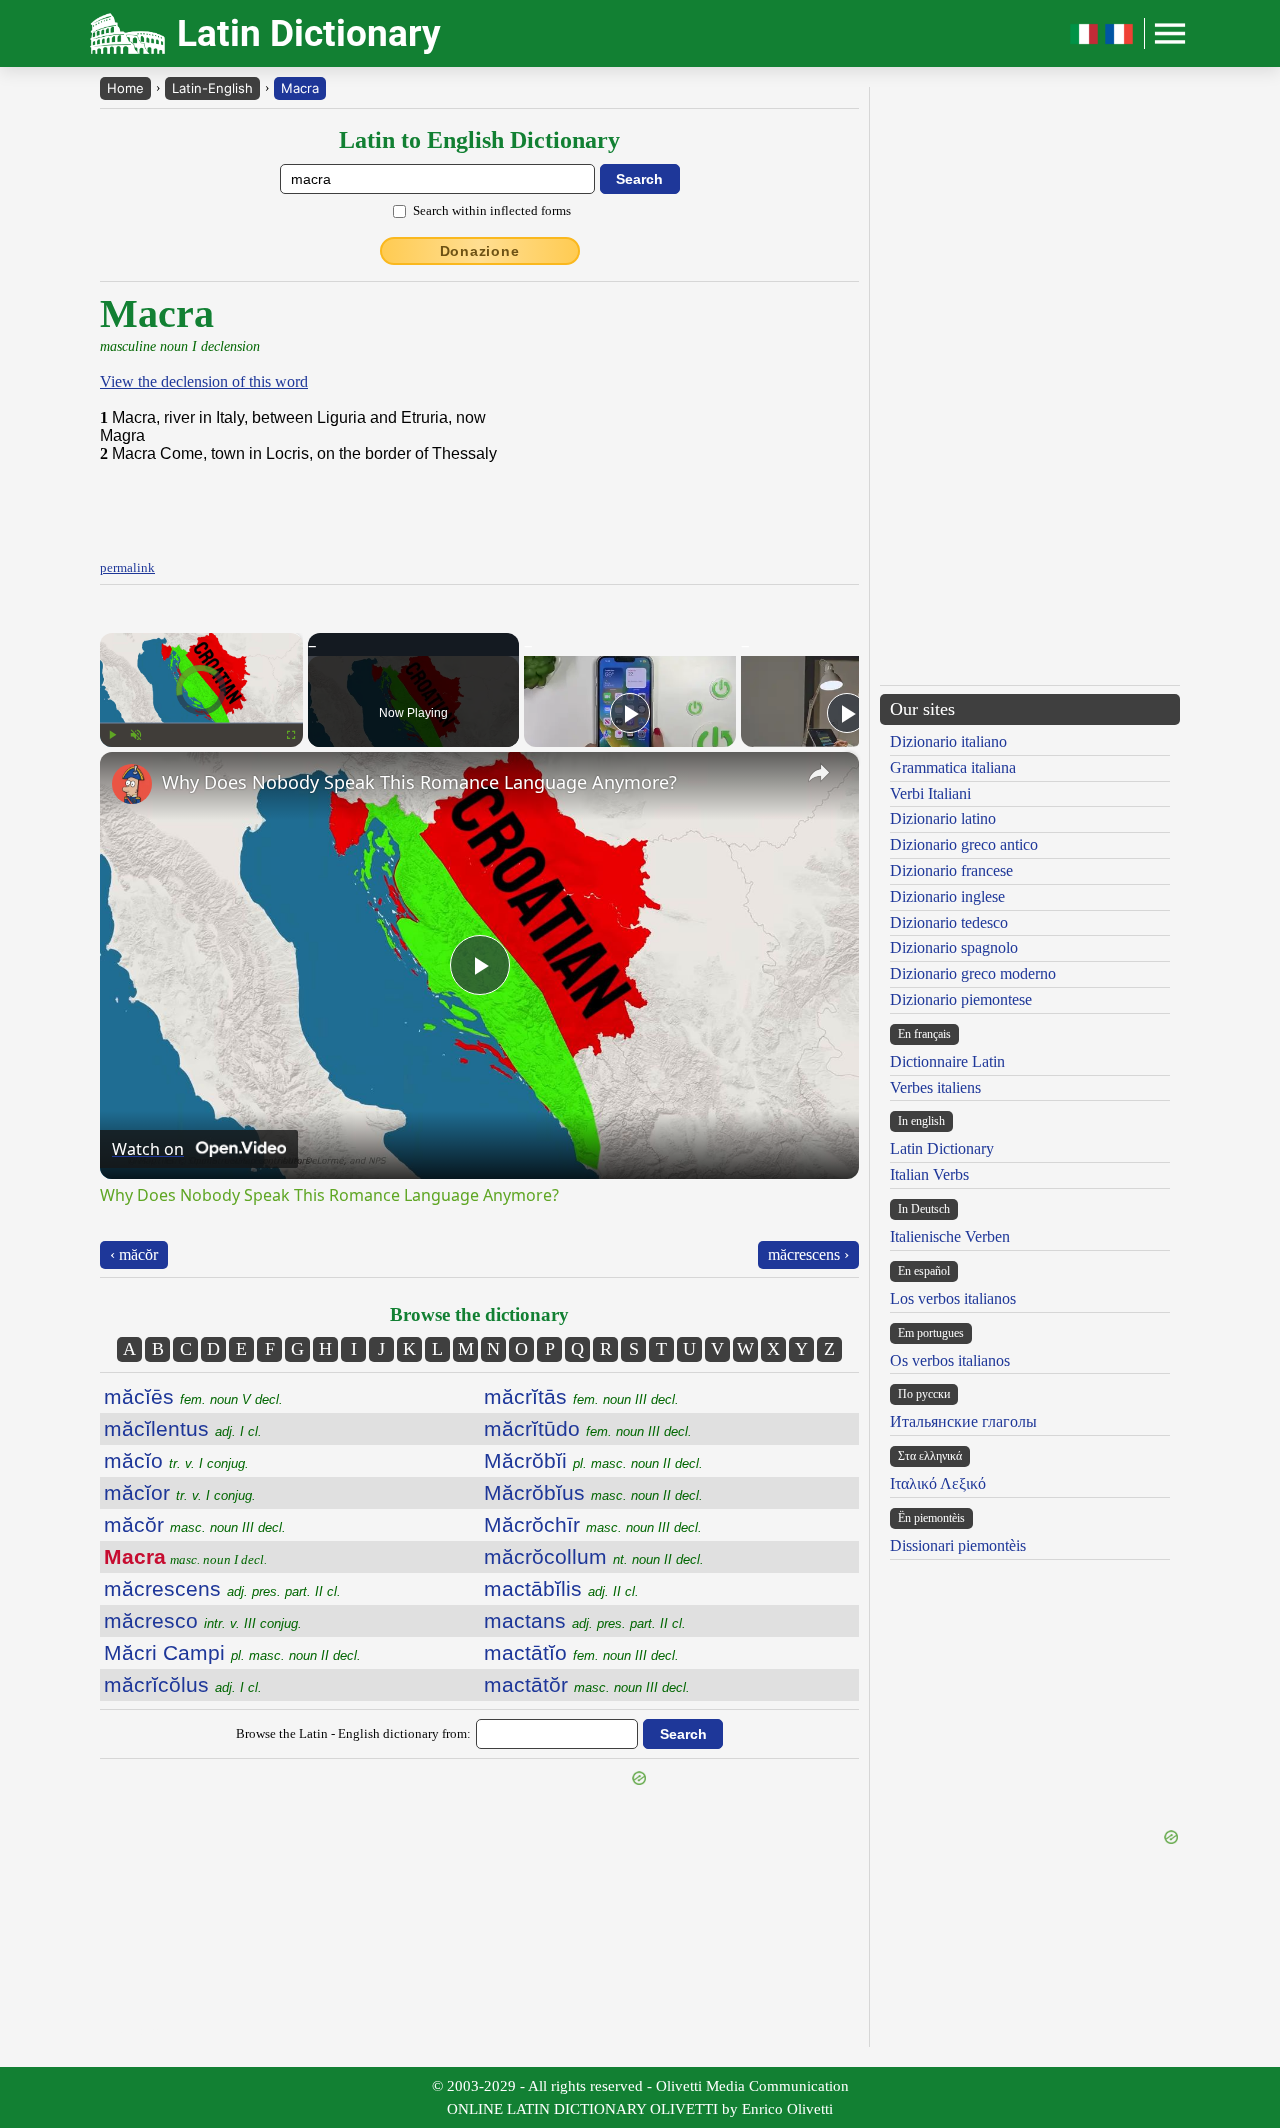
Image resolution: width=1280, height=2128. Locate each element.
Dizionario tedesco (949, 922)
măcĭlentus (183, 1428)
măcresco (203, 1620)
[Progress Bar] (201, 723)
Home (125, 88)
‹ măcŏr (134, 1254)
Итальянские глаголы (963, 1421)
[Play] (112, 735)
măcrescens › (808, 1254)
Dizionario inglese (947, 896)
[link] (132, 784)
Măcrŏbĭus (593, 1492)
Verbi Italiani (930, 793)
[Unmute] (136, 735)
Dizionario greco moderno (973, 973)
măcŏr (195, 1524)
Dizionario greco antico (964, 844)
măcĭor (180, 1492)
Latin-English (212, 88)
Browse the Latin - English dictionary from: (353, 1733)
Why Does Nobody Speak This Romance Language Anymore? (419, 782)
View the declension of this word (204, 381)
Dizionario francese (951, 870)
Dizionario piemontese (961, 999)
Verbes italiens (935, 1087)
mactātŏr (587, 1684)
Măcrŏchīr (593, 1524)
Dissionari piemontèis (958, 1545)
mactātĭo (581, 1652)
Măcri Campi (232, 1652)
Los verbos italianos (953, 1298)
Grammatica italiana (953, 767)
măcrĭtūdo (588, 1428)
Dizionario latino (943, 818)
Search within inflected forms (492, 210)
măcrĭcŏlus (183, 1684)
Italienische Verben (950, 1236)
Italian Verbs (929, 1174)
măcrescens (222, 1588)
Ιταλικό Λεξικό (938, 1483)
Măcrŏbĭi (593, 1460)
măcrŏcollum (594, 1556)
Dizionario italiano (948, 741)
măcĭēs (193, 1396)
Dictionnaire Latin (947, 1061)
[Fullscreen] (291, 735)
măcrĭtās (581, 1396)
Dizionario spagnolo (954, 947)
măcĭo (176, 1460)
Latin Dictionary (942, 1148)
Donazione (480, 251)
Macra (300, 88)
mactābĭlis (561, 1588)
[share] (819, 773)
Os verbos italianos (950, 1360)
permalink (127, 567)
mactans (585, 1620)
